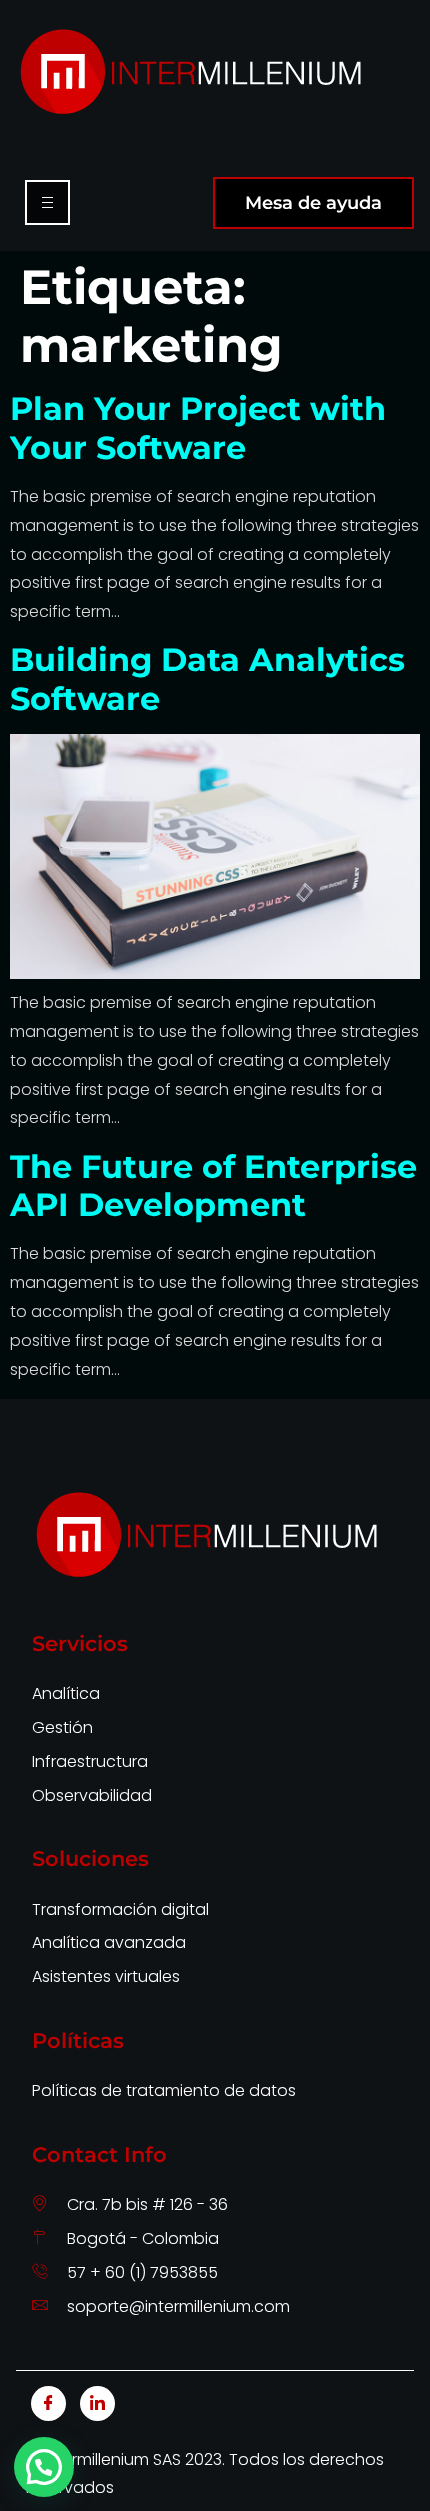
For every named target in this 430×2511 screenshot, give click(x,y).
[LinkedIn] (97, 2403)
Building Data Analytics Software (207, 678)
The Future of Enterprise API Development (213, 1185)
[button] (44, 2467)
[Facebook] (48, 2403)
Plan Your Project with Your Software (198, 427)
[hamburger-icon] (47, 202)
